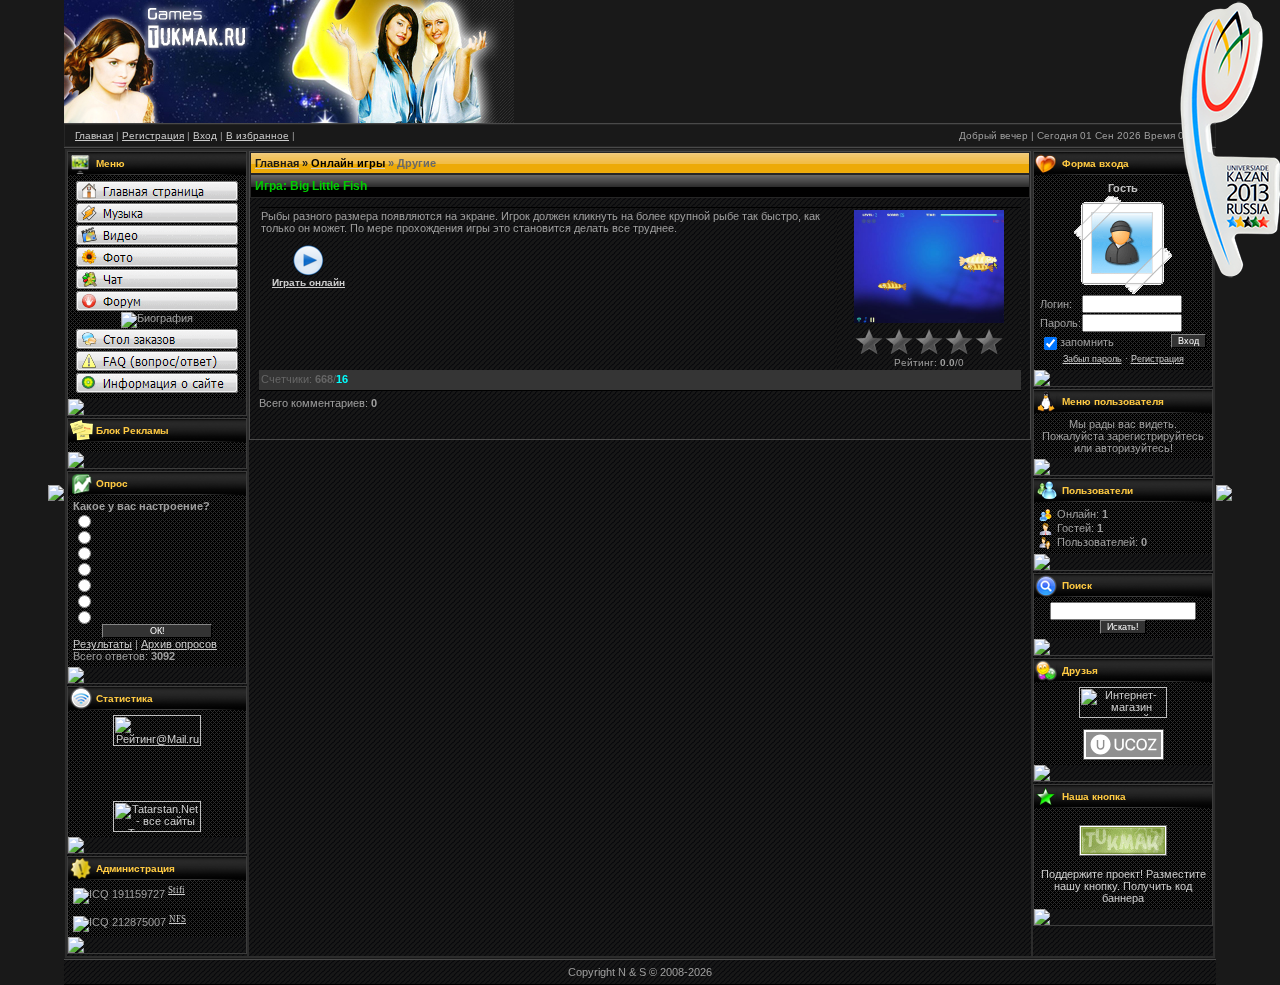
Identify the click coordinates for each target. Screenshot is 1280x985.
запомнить (1087, 342)
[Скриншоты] (929, 266)
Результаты (102, 644)
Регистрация (1157, 359)
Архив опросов (179, 644)
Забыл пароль (1092, 359)
